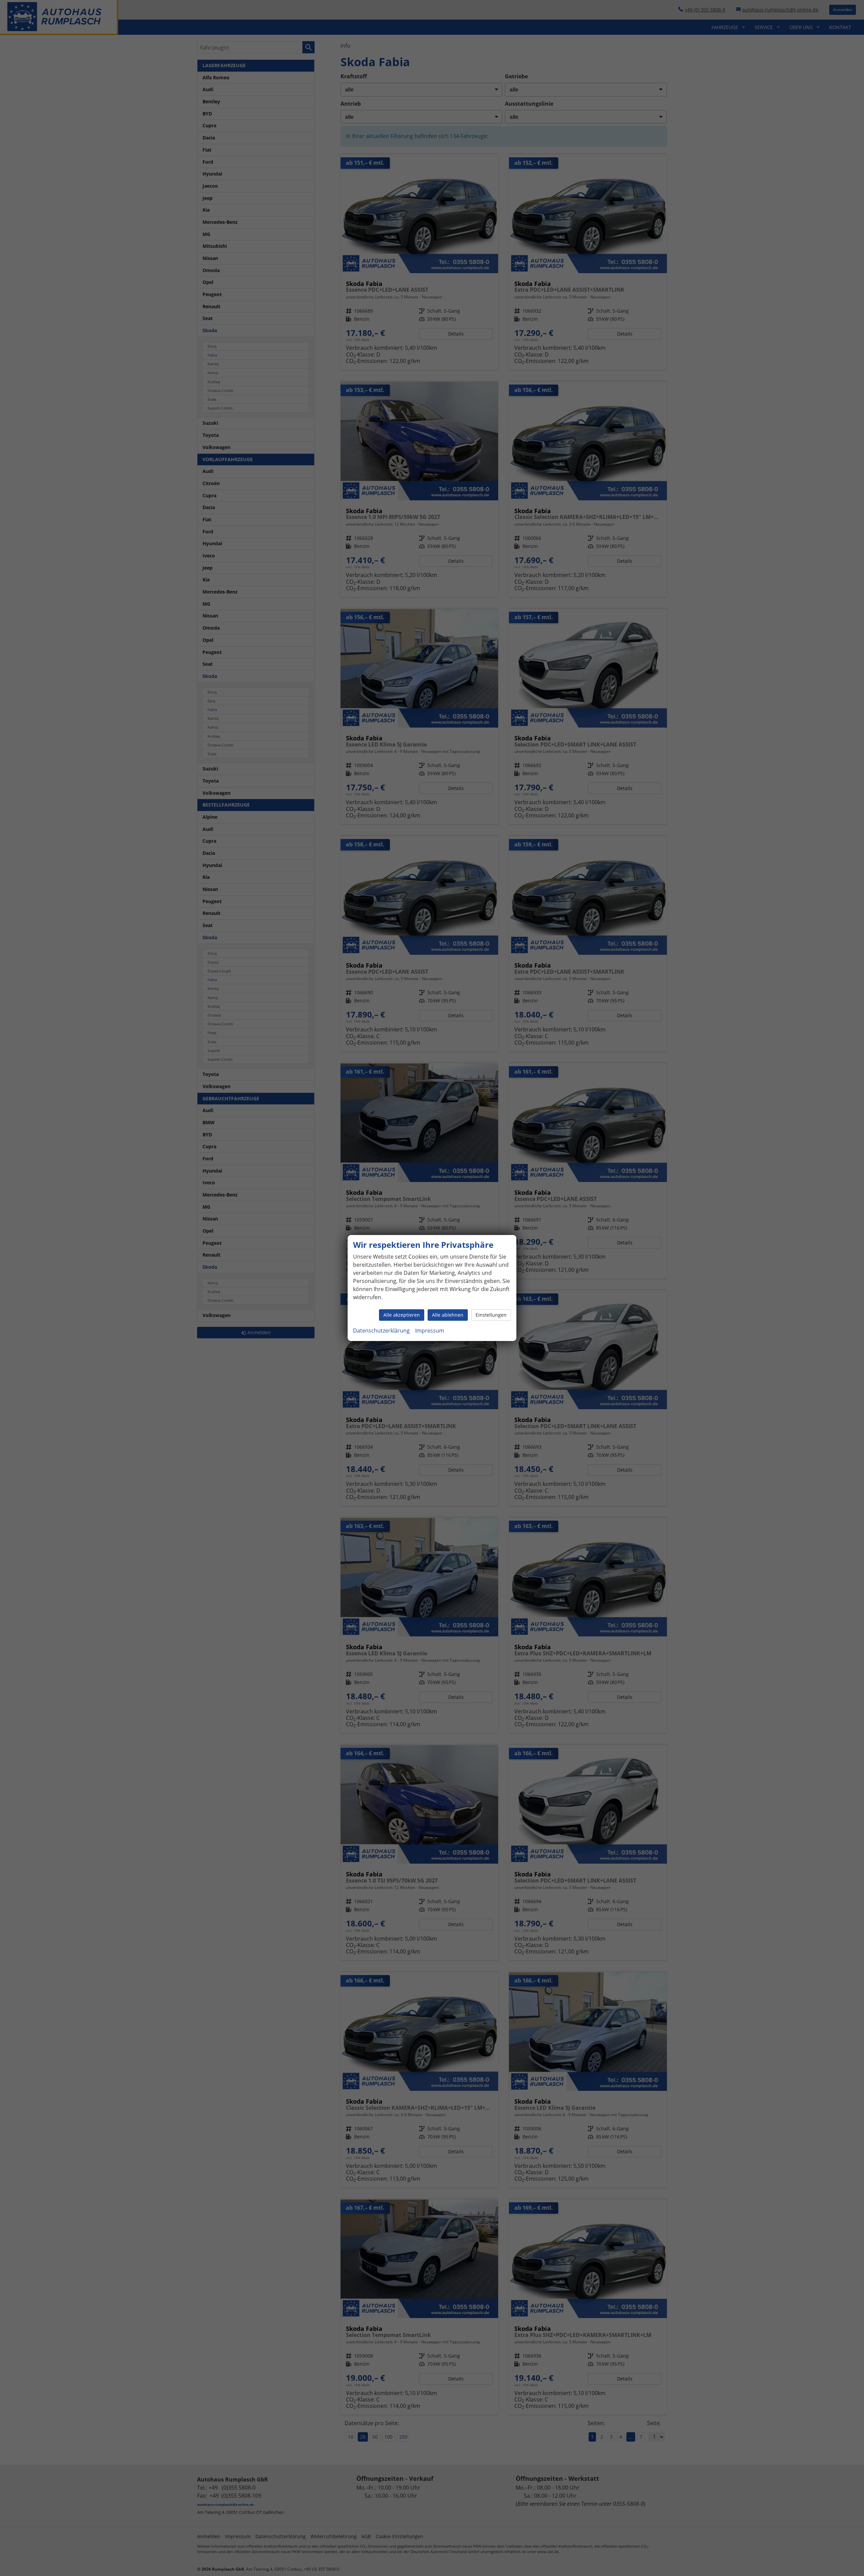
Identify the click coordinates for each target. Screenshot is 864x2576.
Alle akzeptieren (402, 1315)
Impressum (430, 1331)
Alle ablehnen (448, 1315)
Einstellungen (491, 1315)
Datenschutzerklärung (381, 1331)
